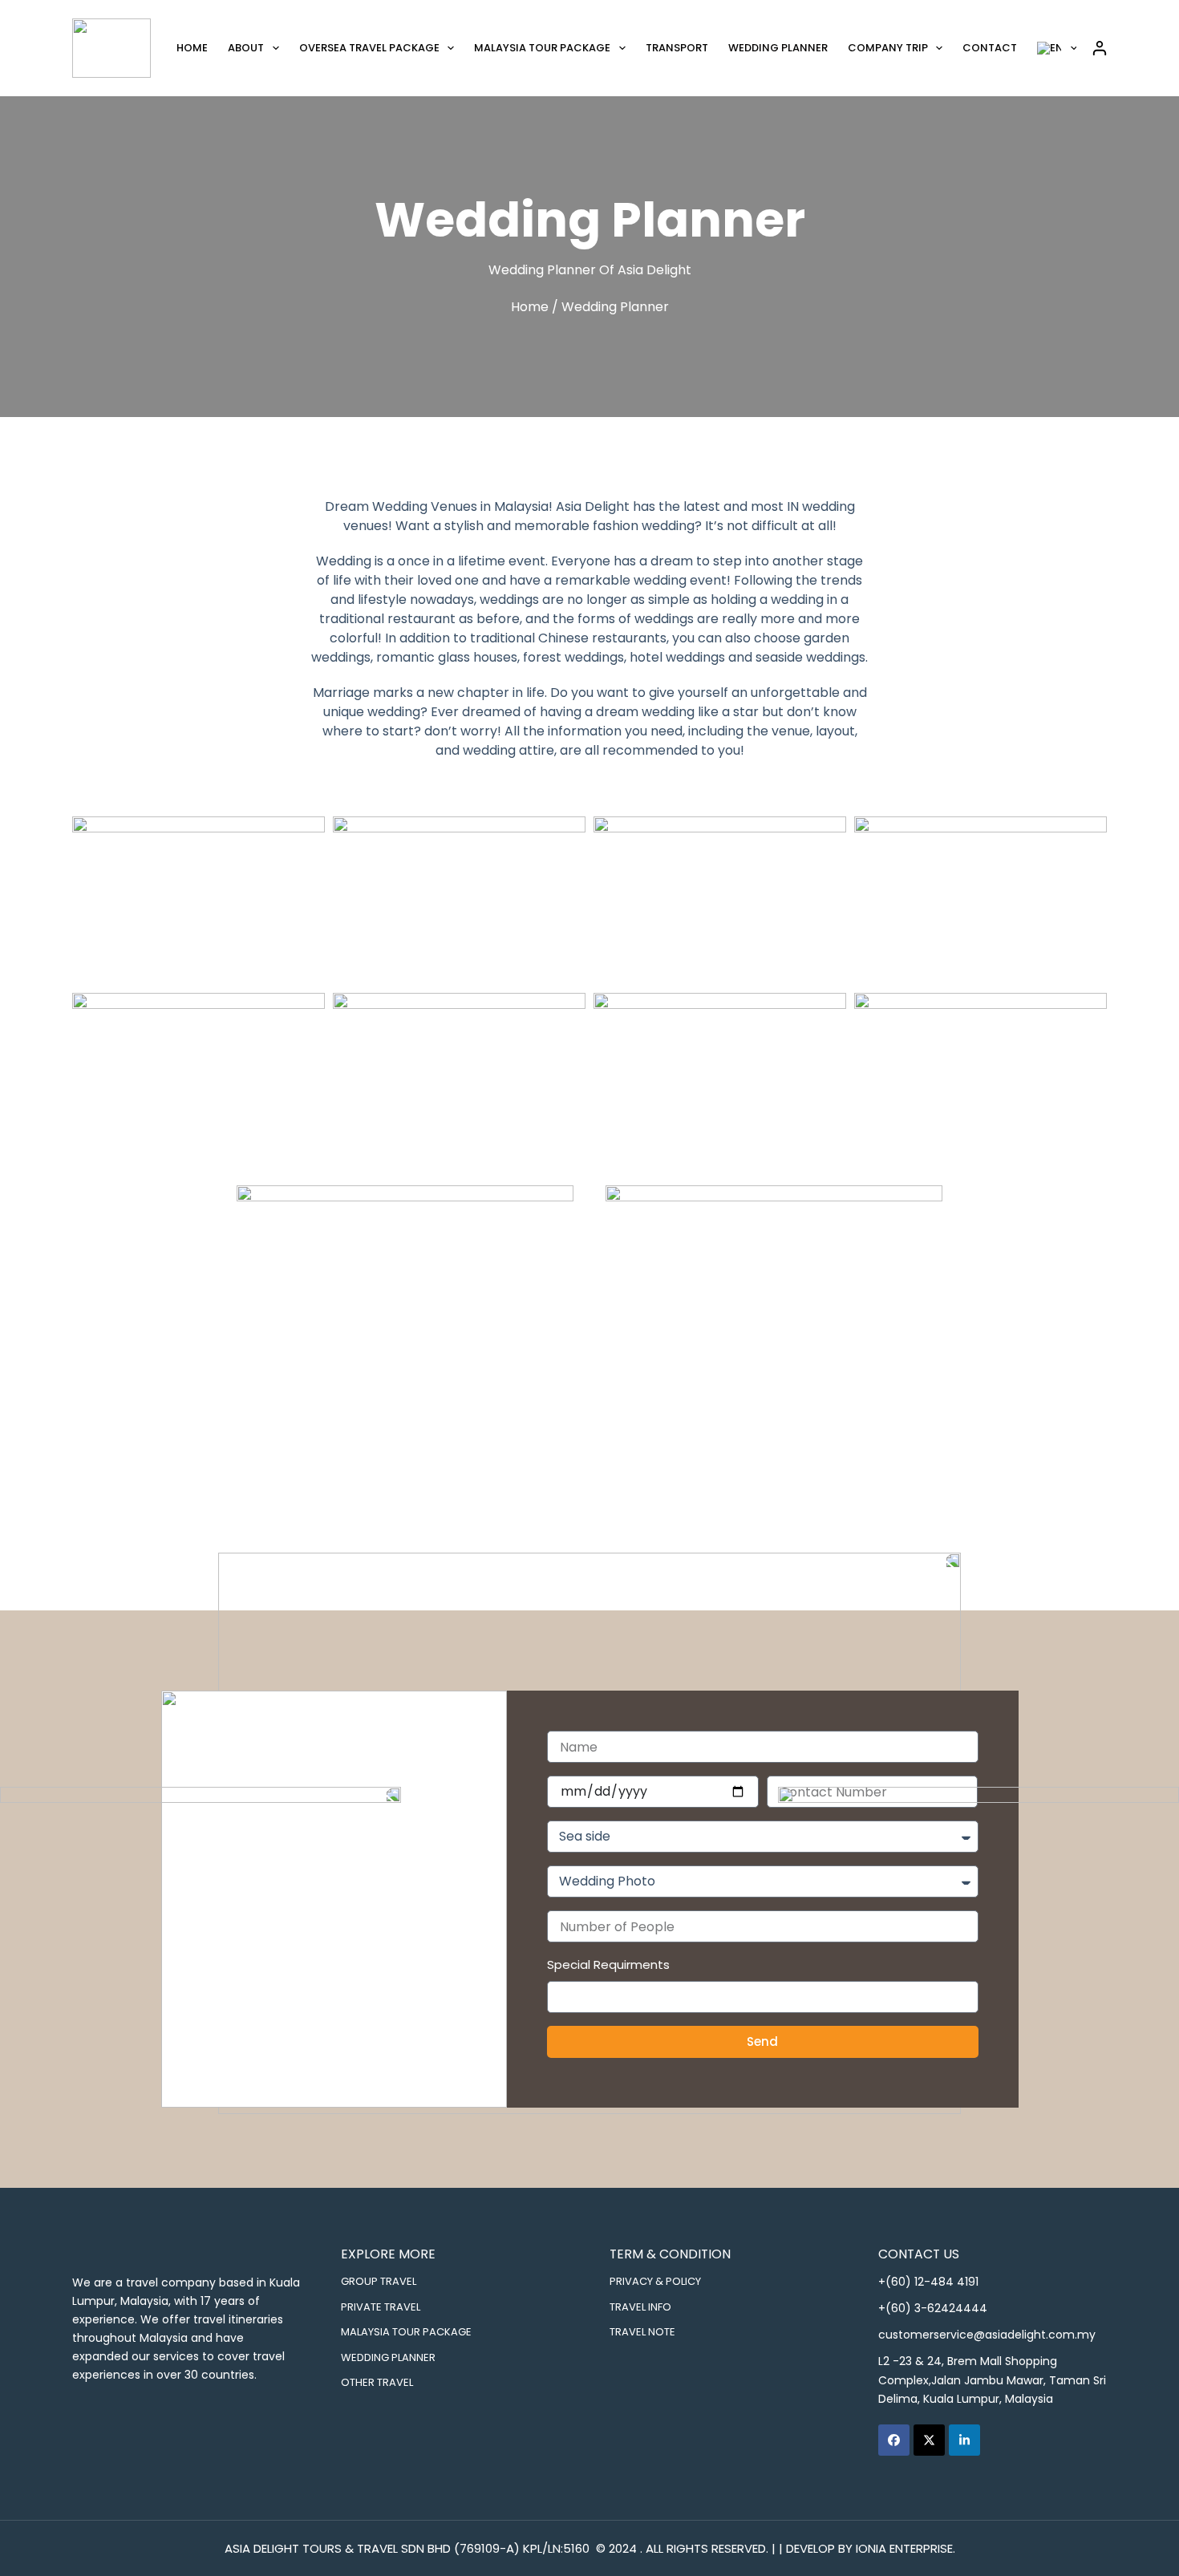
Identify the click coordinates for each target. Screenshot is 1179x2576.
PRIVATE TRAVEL (381, 2307)
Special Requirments (608, 1964)
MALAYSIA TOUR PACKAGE (406, 2331)
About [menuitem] (246, 48)
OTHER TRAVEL (377, 2382)
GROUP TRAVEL (379, 2281)
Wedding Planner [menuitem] (778, 48)
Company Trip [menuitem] (888, 48)
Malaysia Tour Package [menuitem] (542, 48)
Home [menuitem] (192, 48)
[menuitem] (1057, 48)
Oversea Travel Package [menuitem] (369, 48)
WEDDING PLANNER (388, 2357)
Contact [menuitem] (990, 48)
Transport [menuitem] (677, 48)
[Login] (1100, 48)
